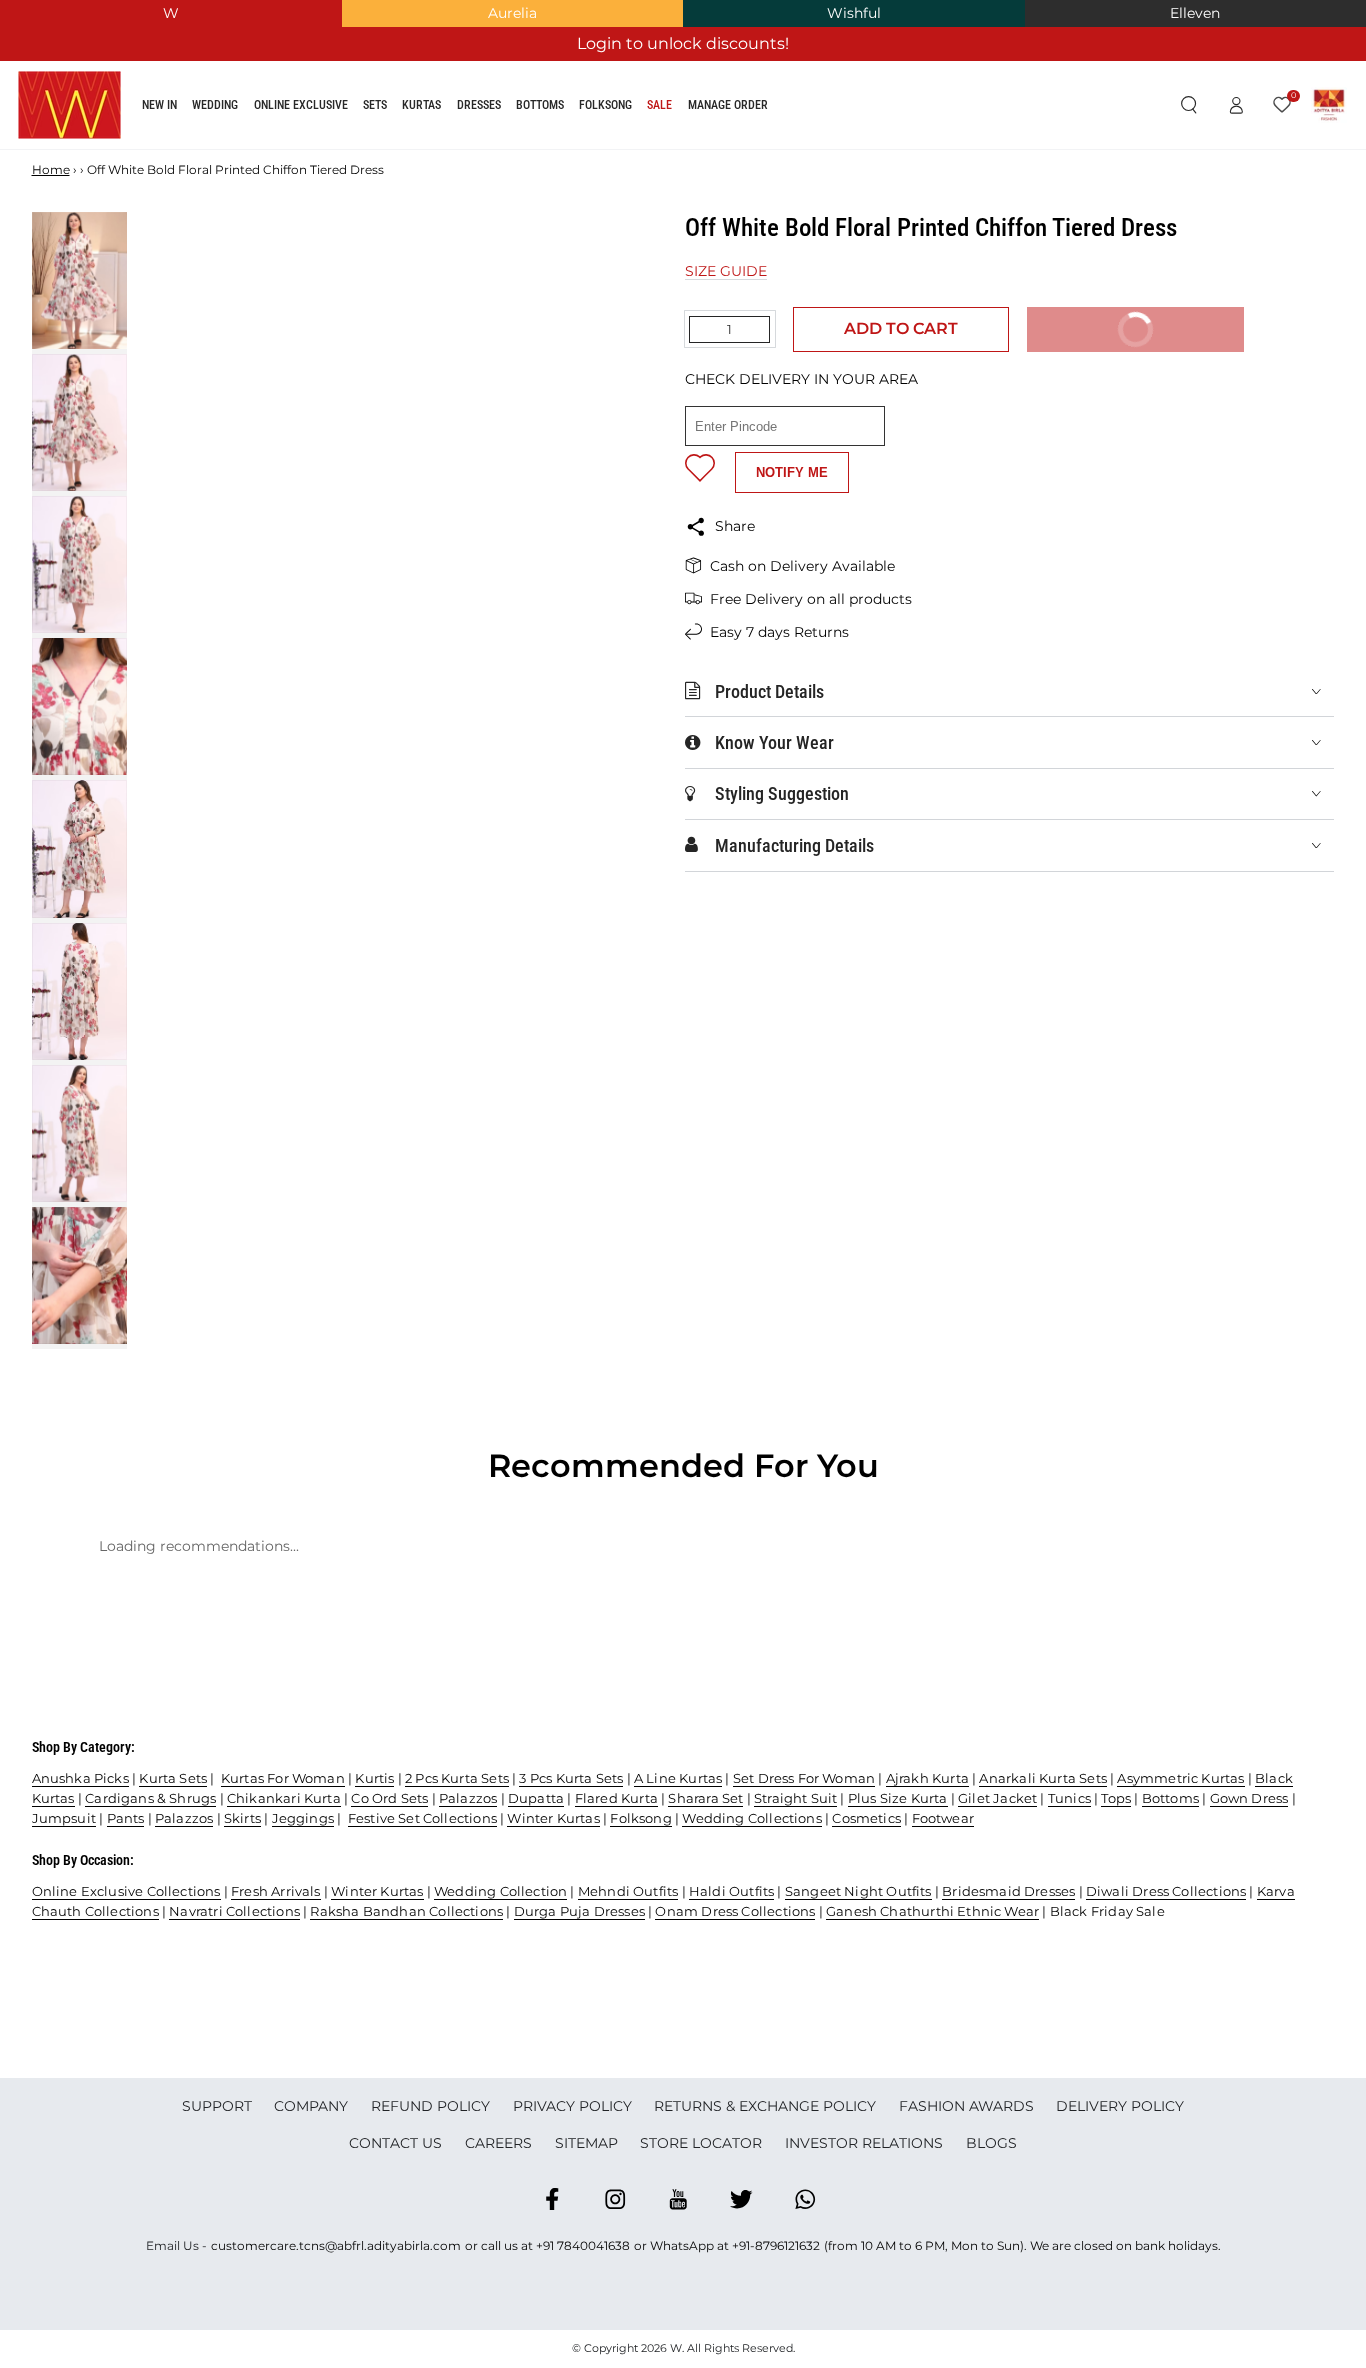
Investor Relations (864, 2143)
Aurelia (512, 13)
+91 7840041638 (583, 2245)
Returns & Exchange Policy (765, 2106)
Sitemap (586, 2143)
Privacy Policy (572, 2106)
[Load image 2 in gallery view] (79, 422)
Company (311, 2106)
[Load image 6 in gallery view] (79, 991)
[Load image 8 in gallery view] (79, 1275)
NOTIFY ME (792, 472)
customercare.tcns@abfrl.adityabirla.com (336, 2245)
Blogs (991, 2143)
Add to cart (901, 328)
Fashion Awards (966, 2106)
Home (51, 169)
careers (498, 2143)
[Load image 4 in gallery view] (79, 706)
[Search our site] (1188, 106)
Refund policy (430, 2106)
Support (217, 2106)
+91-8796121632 (776, 2245)
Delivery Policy (1120, 2106)
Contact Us (395, 2143)
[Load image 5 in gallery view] (79, 848)
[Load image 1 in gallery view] (79, 280)
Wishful (854, 13)
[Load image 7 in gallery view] (79, 1133)
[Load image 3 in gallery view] (79, 564)
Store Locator (701, 2143)
